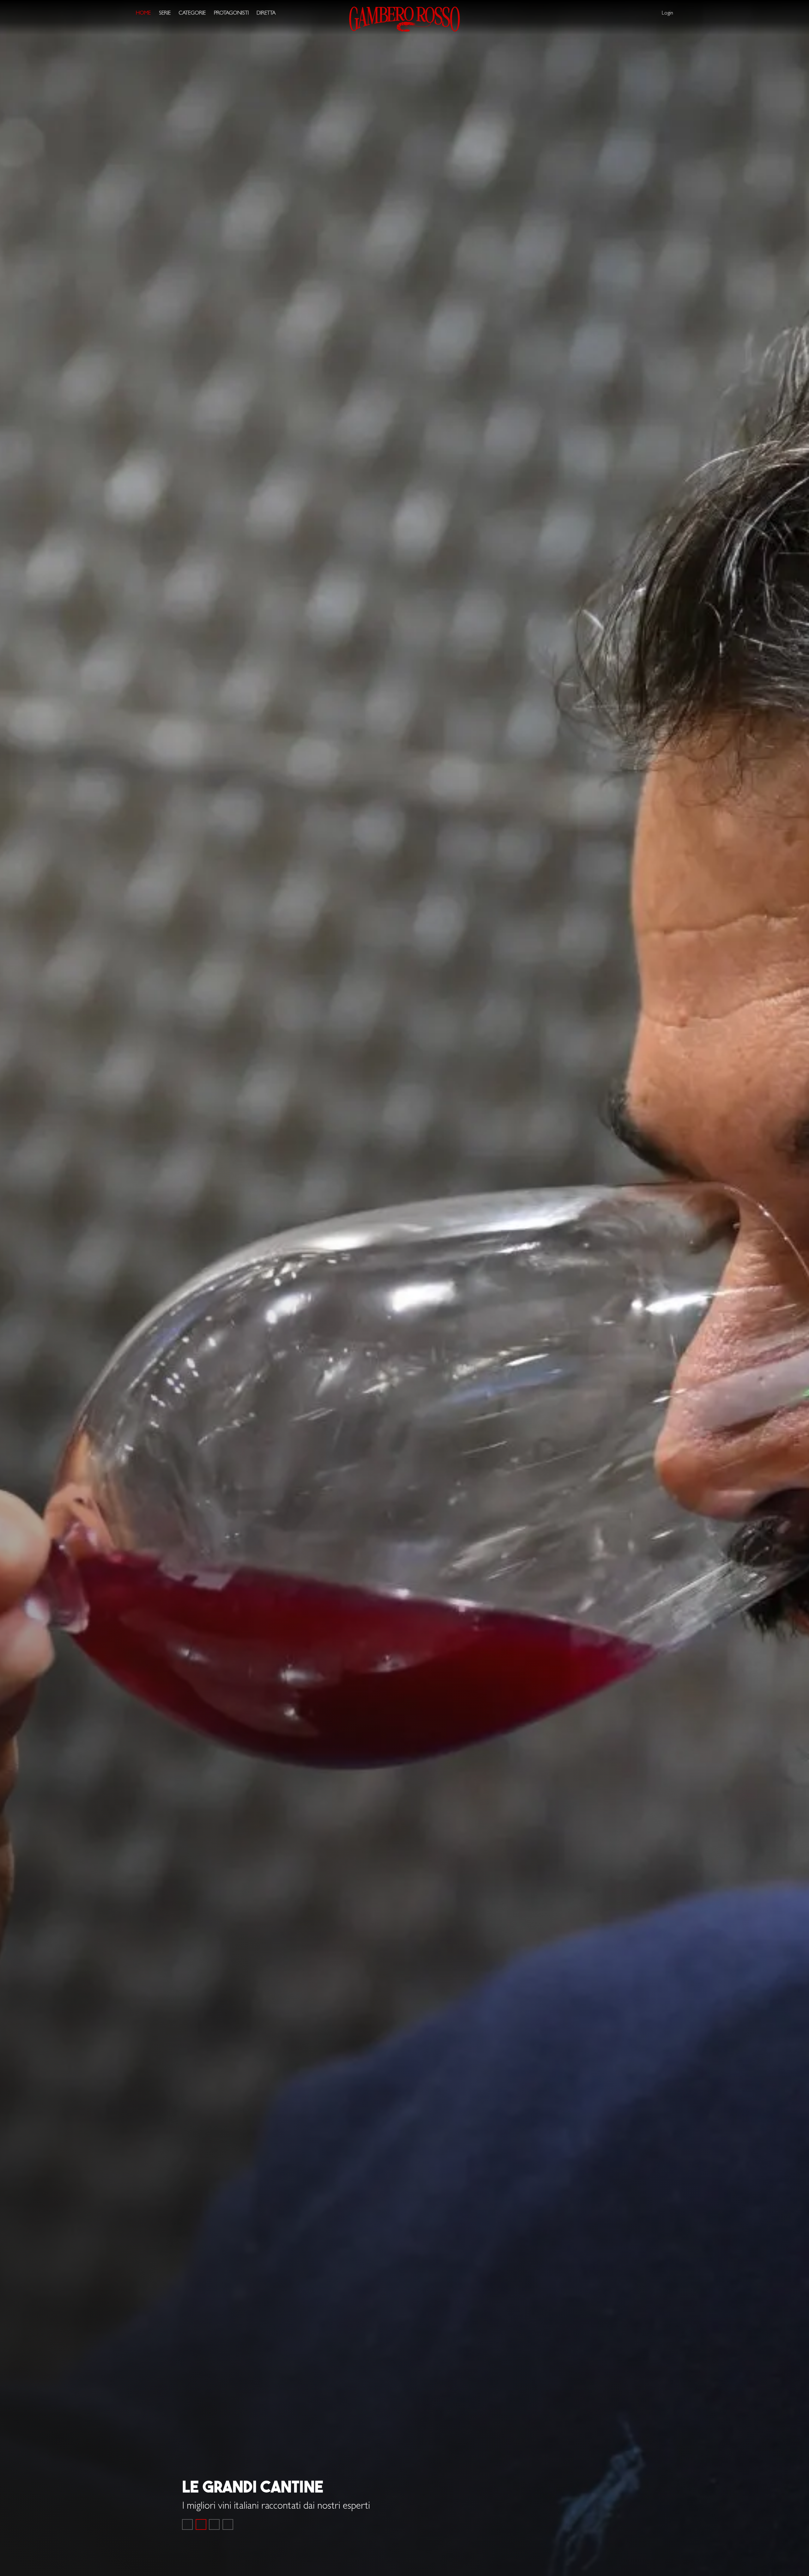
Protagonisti (231, 13)
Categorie (192, 13)
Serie (165, 13)
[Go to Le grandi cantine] (201, 2524)
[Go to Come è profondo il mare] (187, 2524)
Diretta (266, 13)
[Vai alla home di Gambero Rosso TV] (404, 19)
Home (143, 13)
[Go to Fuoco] (228, 2524)
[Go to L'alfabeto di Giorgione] (214, 2524)
